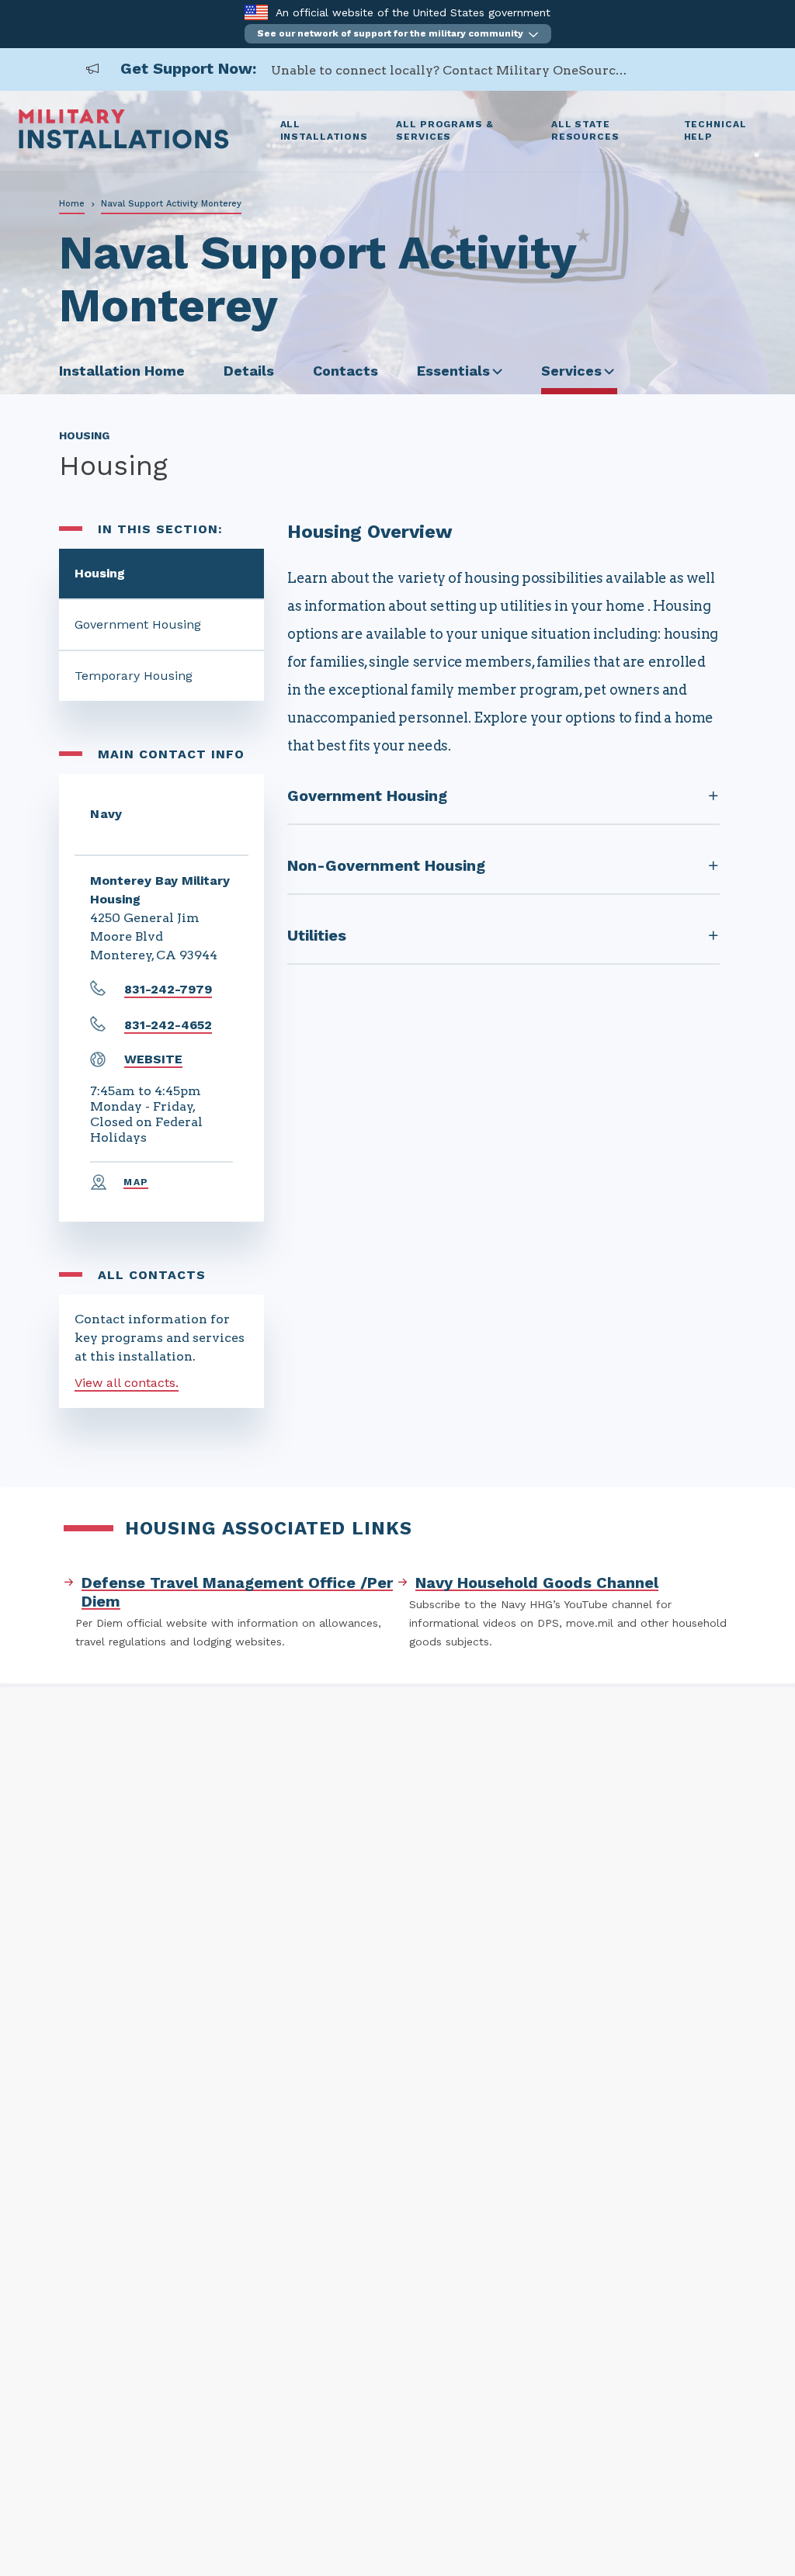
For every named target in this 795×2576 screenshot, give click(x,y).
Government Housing (138, 624)
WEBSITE (153, 1059)
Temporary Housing (134, 676)
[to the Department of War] (256, 12)
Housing (100, 573)
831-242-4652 (168, 1025)
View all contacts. (127, 1383)
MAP (136, 1182)
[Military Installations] (124, 145)
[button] (398, 34)
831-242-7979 (168, 989)
